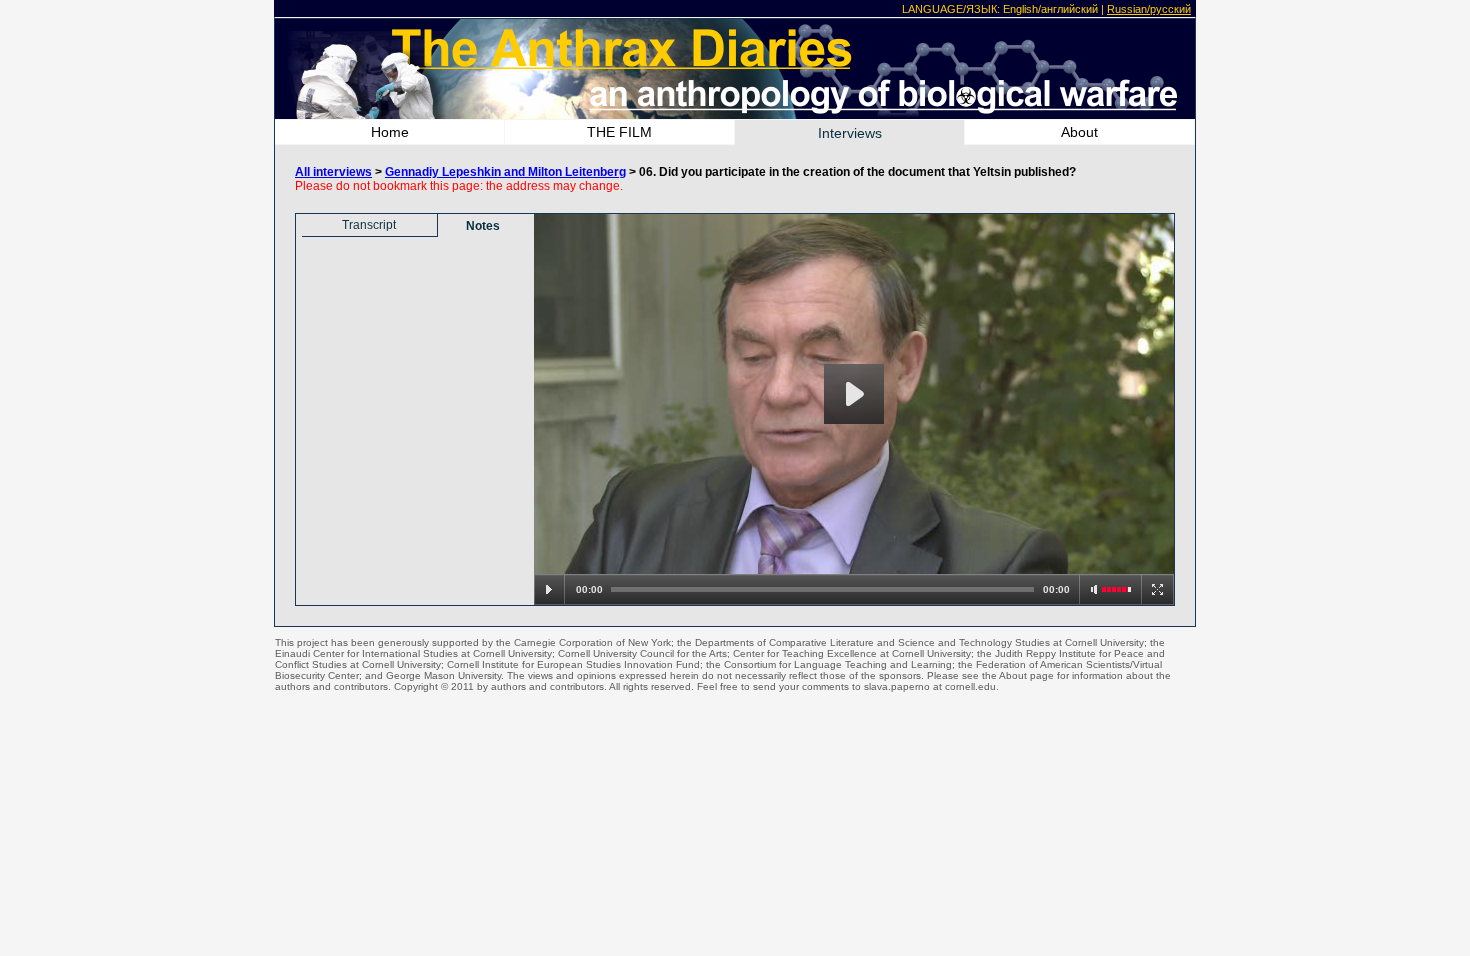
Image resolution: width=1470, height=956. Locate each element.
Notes (483, 226)
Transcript (369, 225)
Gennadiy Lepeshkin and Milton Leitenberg (505, 172)
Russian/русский (1149, 9)
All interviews (333, 172)
